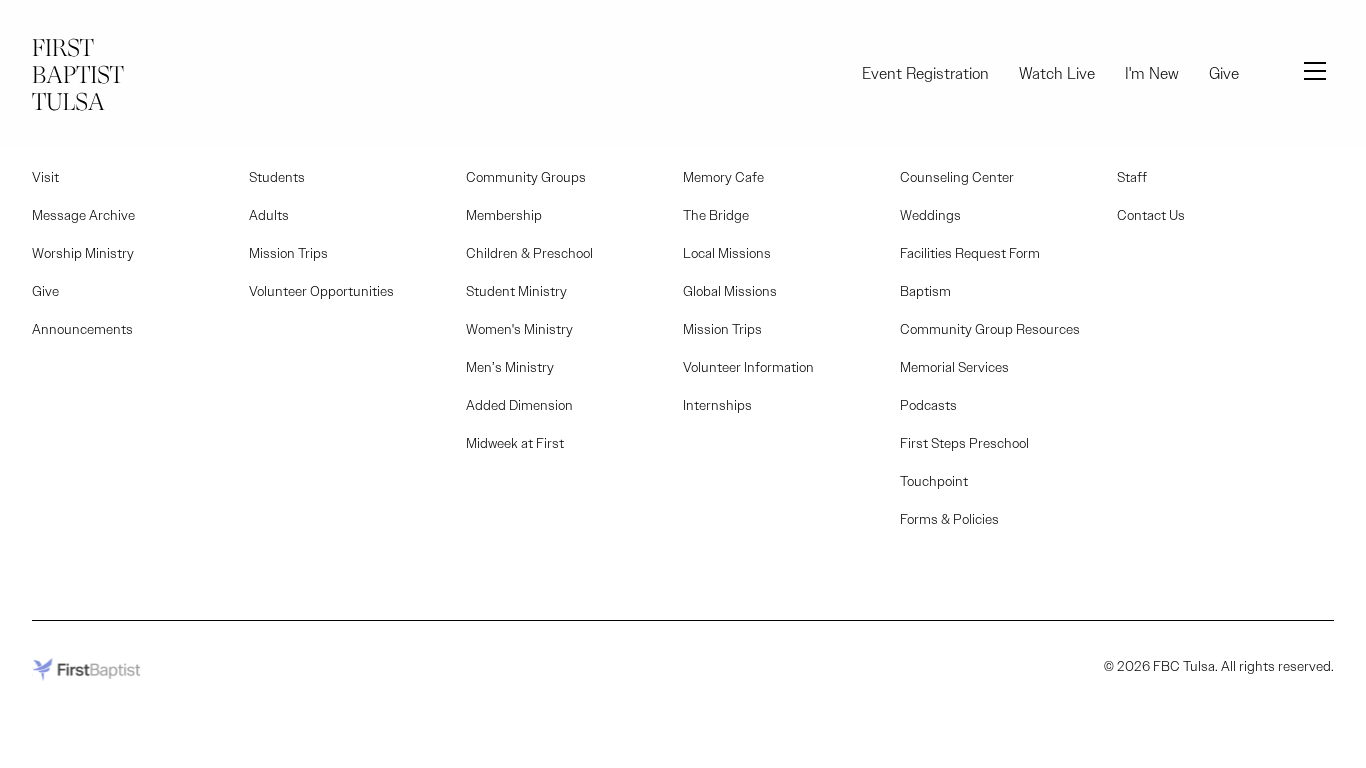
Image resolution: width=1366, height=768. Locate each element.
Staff (1132, 177)
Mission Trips (288, 253)
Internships (717, 405)
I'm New (1152, 73)
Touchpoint (934, 481)
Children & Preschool (529, 253)
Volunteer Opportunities (321, 291)
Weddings (930, 215)
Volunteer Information (748, 367)
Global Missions (730, 291)
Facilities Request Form (970, 253)
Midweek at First (515, 443)
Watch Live (1057, 73)
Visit (45, 177)
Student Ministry (516, 291)
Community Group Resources (990, 329)
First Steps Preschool (964, 443)
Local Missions (727, 253)
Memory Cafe (723, 177)
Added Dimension (519, 405)
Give (1224, 73)
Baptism (925, 291)
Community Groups (526, 177)
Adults (269, 215)
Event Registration (925, 73)
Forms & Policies (949, 519)
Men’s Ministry (510, 367)
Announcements (82, 329)
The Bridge (716, 215)
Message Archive (83, 215)
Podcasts (928, 405)
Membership (504, 215)
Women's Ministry (519, 329)
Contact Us (1151, 215)
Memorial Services (954, 367)
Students (277, 177)
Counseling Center (957, 177)
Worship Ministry (83, 253)
